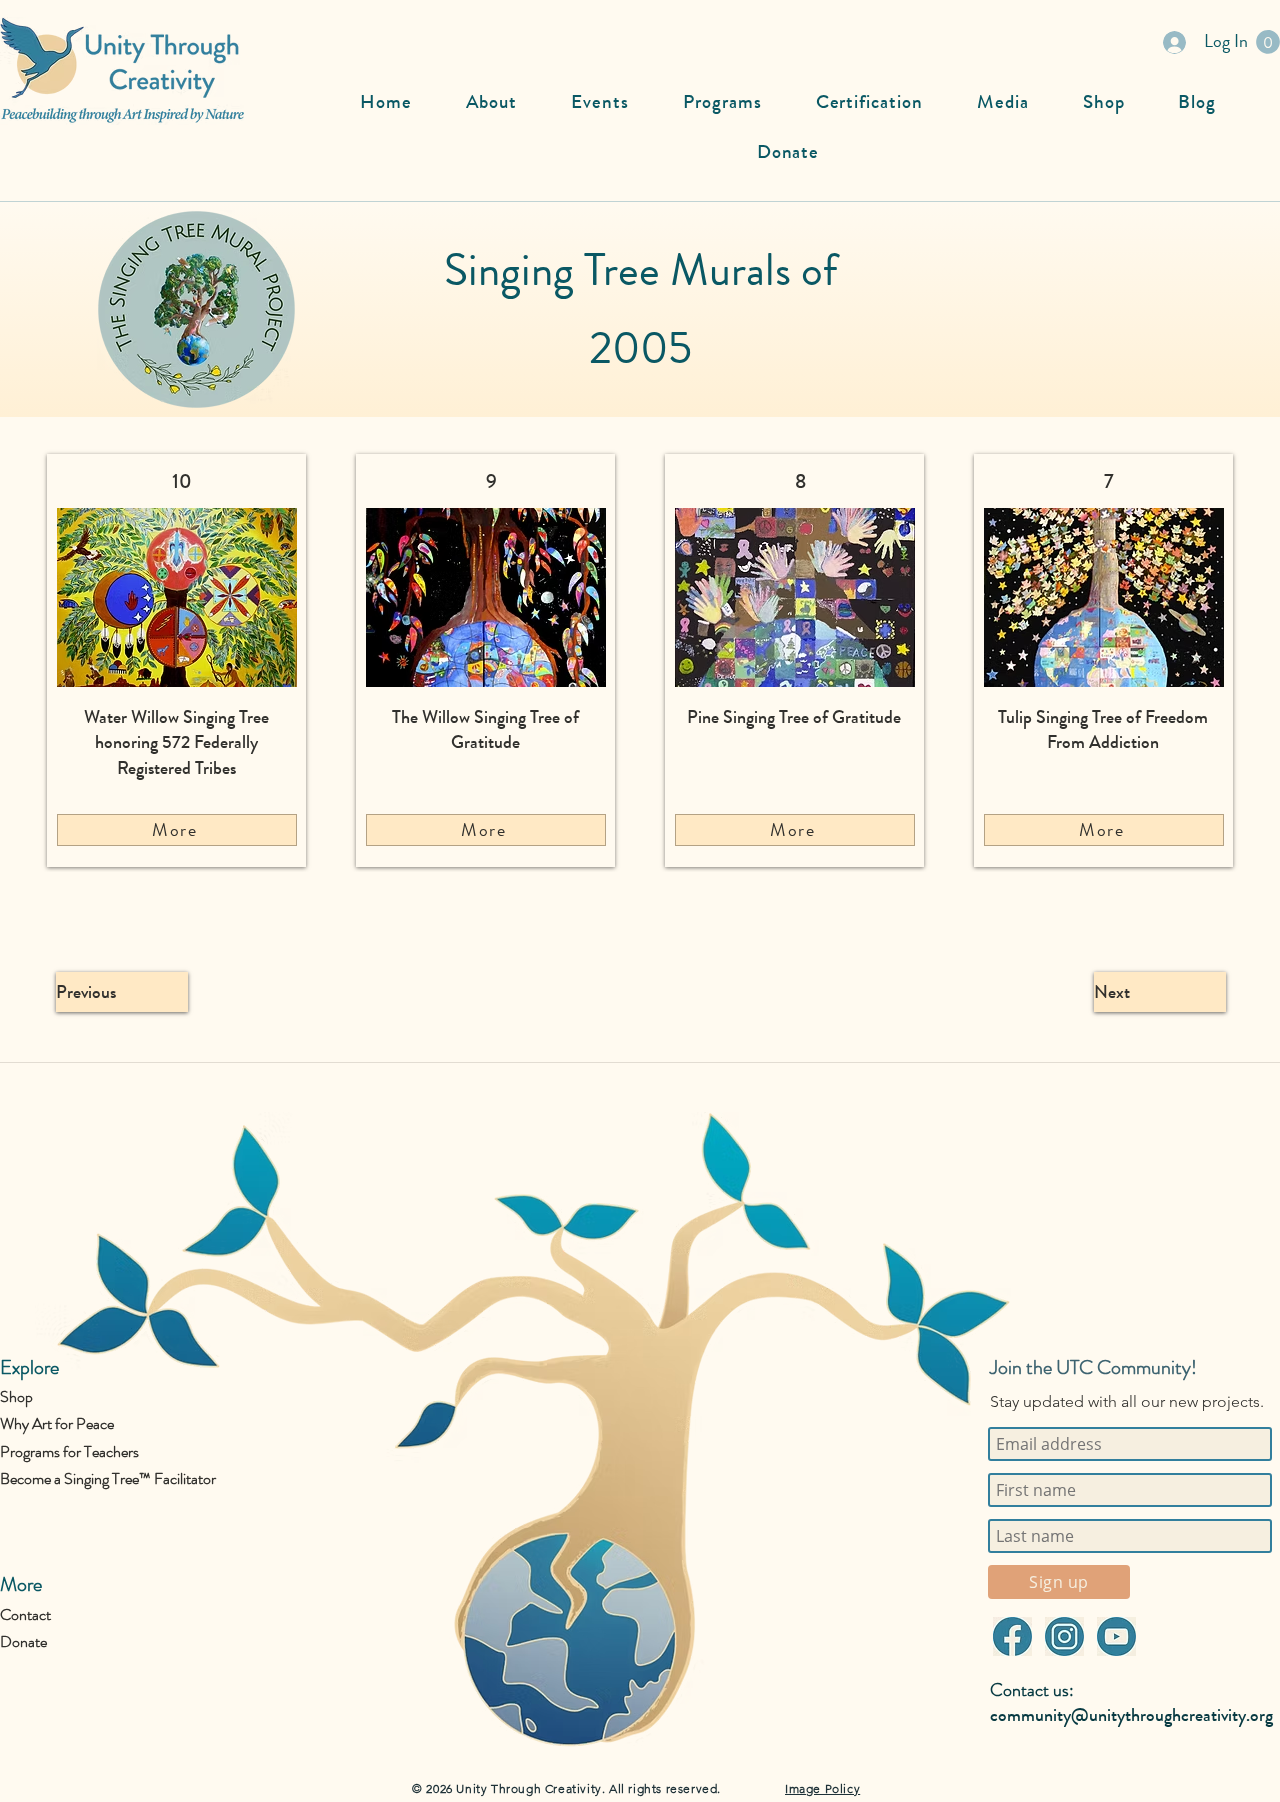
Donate (23, 1641)
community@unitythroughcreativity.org (1131, 1715)
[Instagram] (1064, 1636)
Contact (25, 1614)
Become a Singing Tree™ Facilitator (108, 1478)
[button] (1268, 42)
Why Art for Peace (57, 1423)
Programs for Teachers (69, 1451)
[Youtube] (1116, 1636)
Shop (16, 1396)
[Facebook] (1012, 1636)
